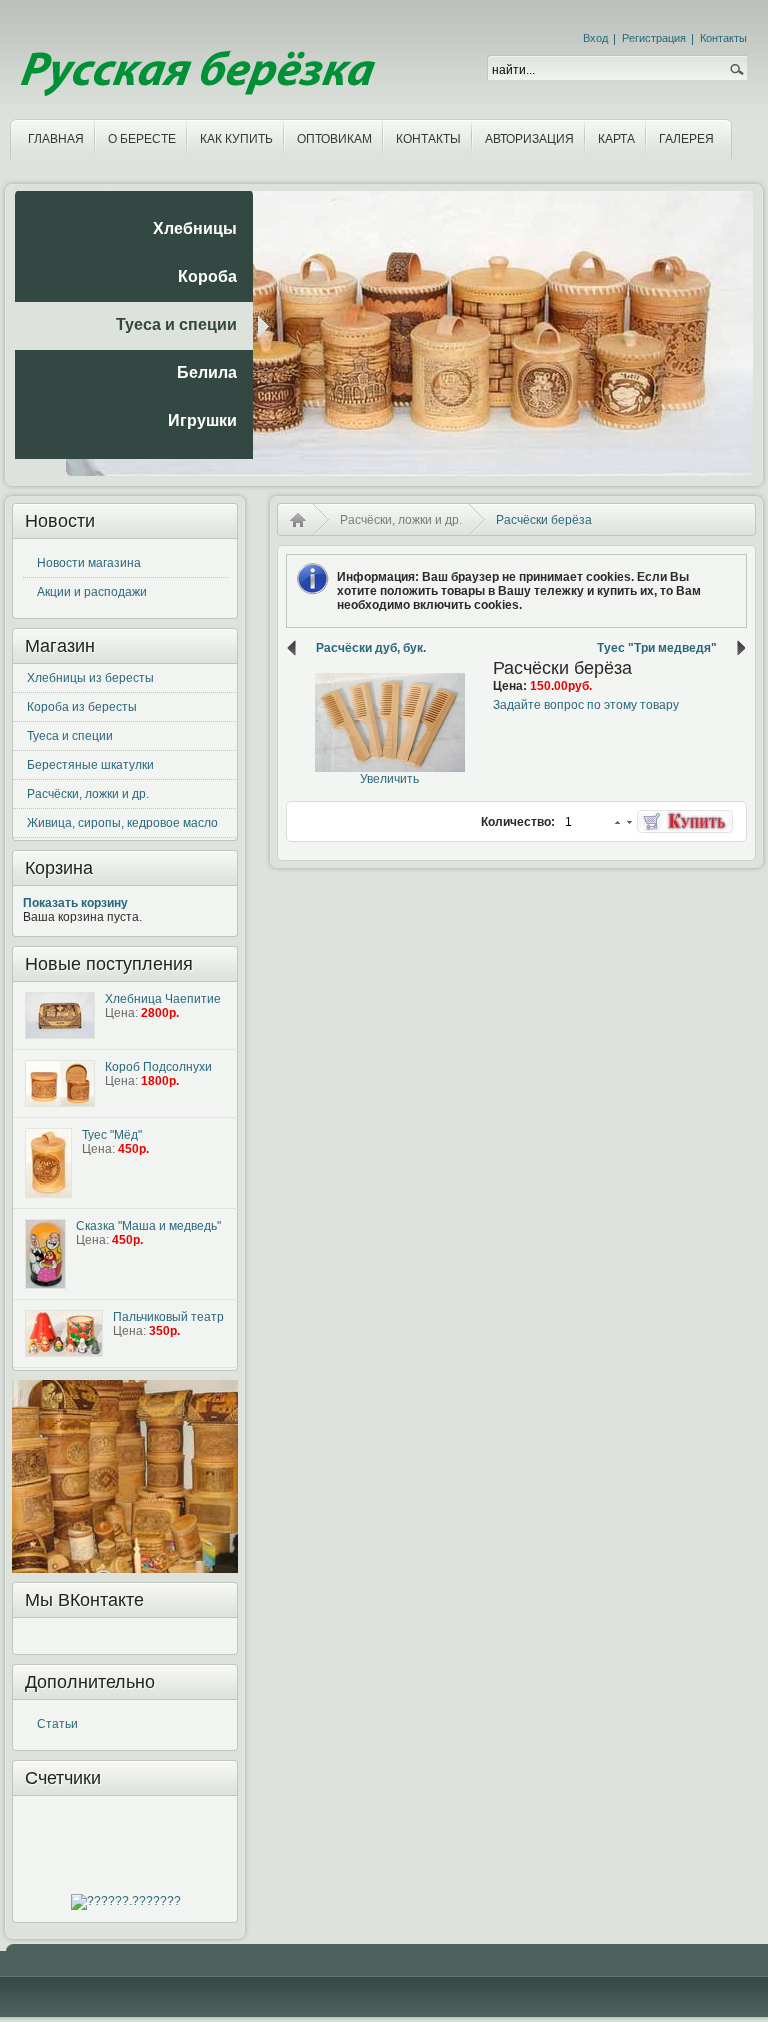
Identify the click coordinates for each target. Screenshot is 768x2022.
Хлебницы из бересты (90, 678)
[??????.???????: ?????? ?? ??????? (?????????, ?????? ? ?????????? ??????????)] (126, 1902)
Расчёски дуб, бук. (371, 648)
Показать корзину (75, 903)
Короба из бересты (82, 707)
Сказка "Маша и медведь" (148, 1226)
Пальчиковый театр (168, 1317)
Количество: (519, 822)
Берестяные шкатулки (90, 765)
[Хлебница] (60, 1015)
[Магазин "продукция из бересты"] (195, 57)
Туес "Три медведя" (657, 648)
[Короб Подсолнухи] (60, 1083)
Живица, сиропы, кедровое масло (122, 823)
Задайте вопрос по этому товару (586, 705)
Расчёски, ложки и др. (88, 794)
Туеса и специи (70, 736)
